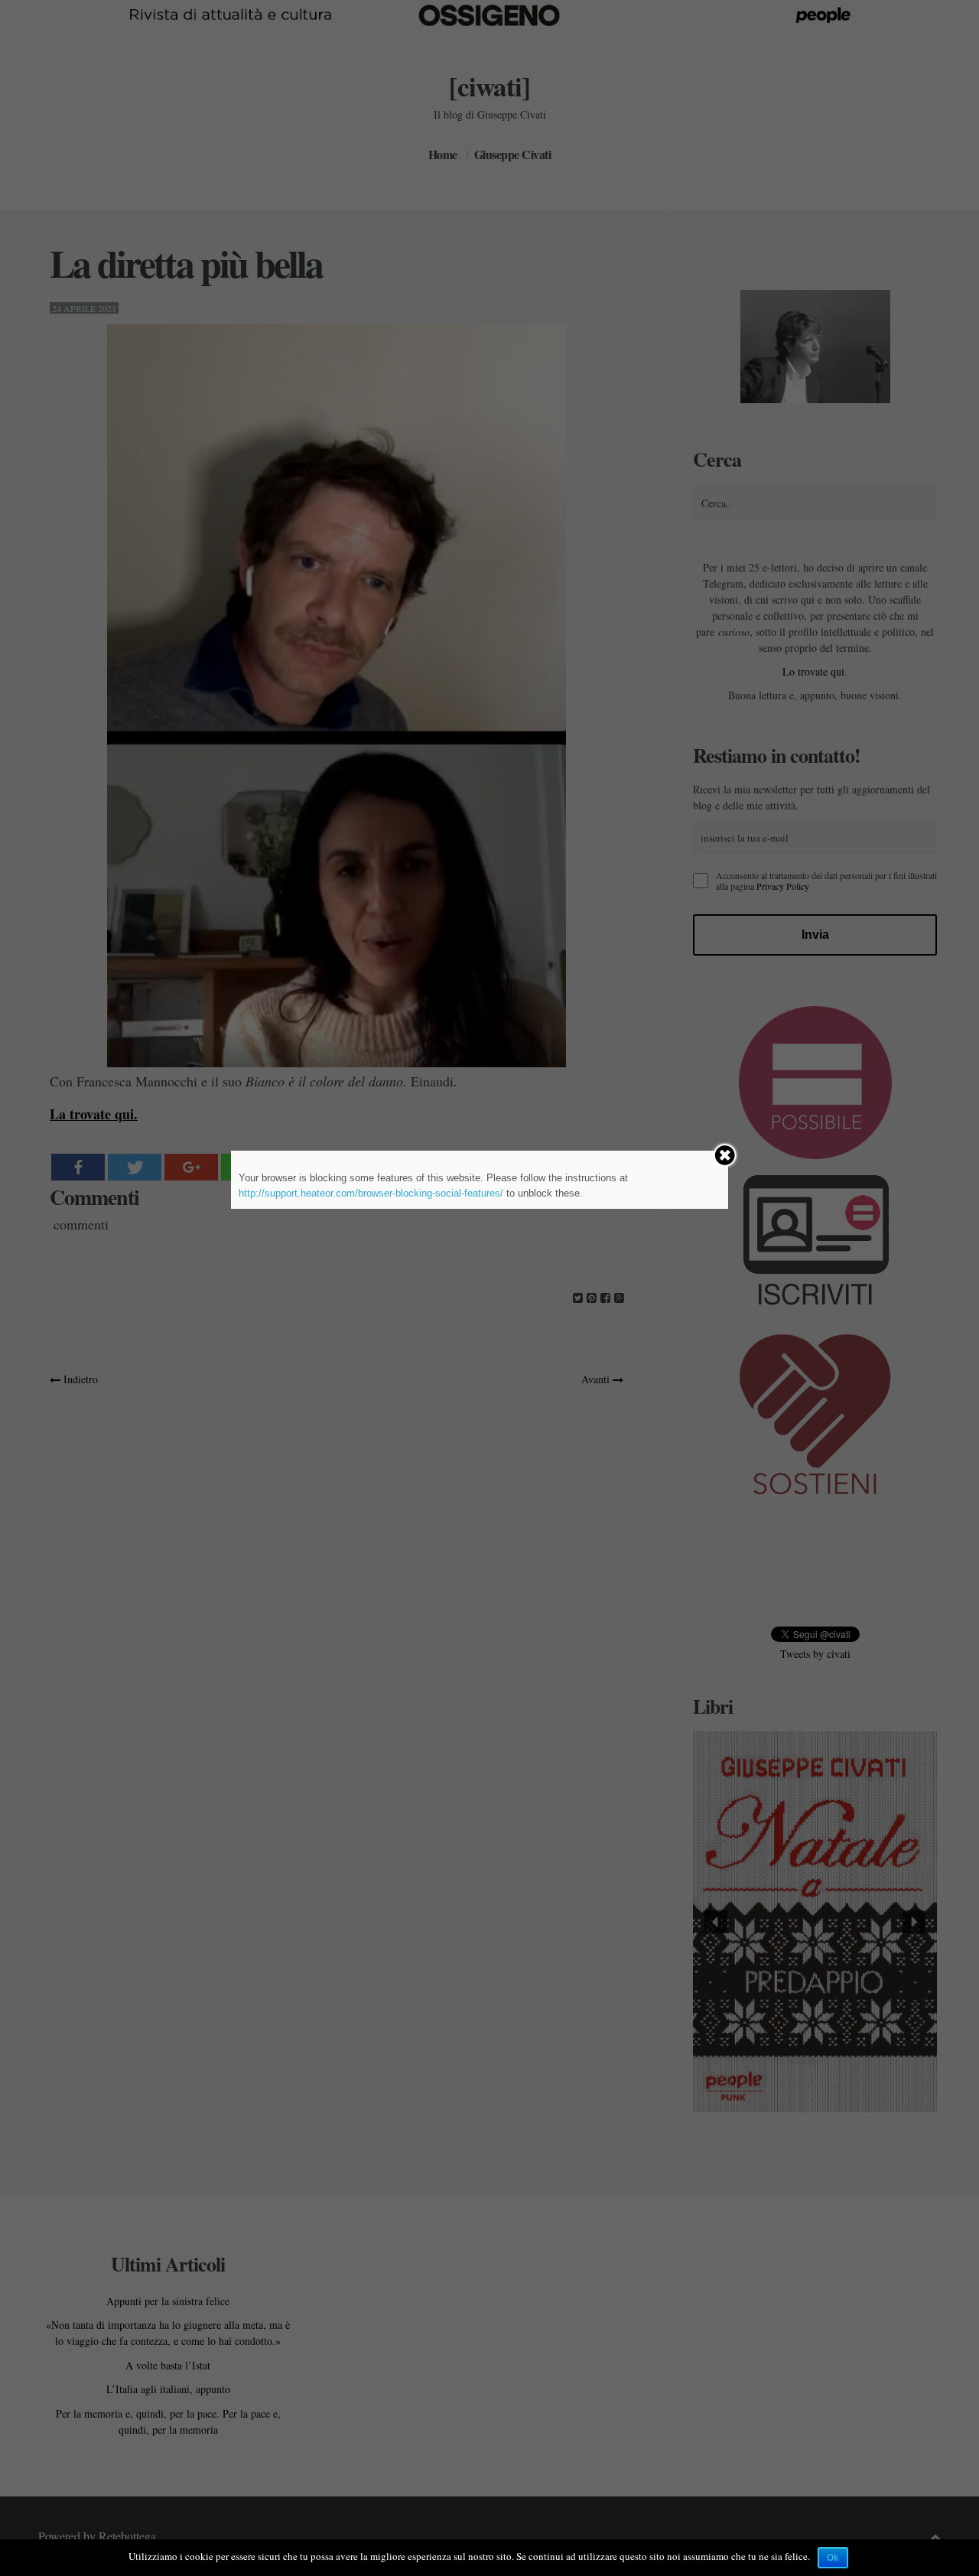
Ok (833, 2558)
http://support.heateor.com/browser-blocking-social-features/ (371, 1193)
